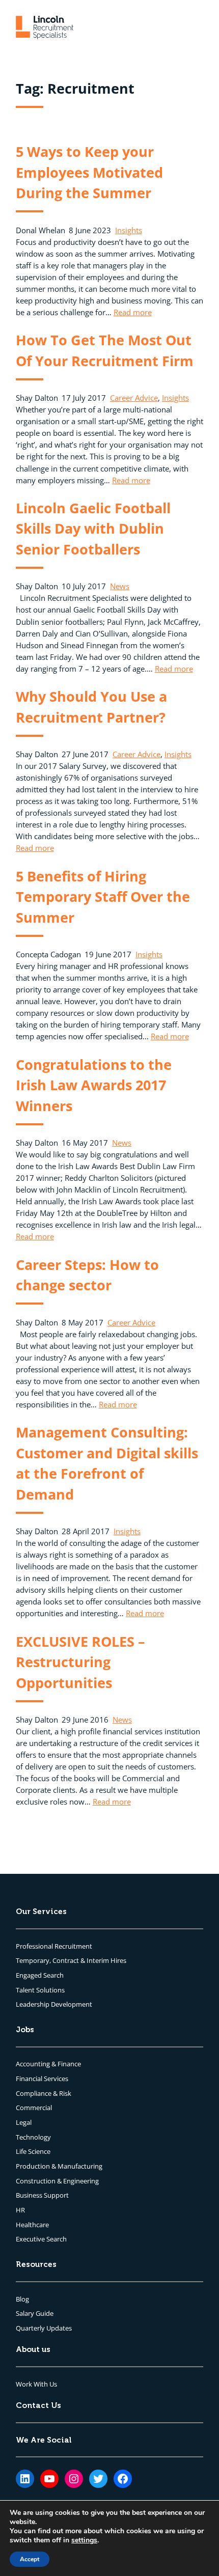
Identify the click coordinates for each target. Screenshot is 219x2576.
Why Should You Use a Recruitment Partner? (91, 707)
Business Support (42, 2195)
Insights (129, 230)
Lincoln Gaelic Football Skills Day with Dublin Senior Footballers (93, 529)
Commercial (34, 2108)
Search (53, 1975)
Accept (30, 2559)
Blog (22, 2299)
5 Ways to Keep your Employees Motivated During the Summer (89, 172)
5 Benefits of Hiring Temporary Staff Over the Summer (103, 897)
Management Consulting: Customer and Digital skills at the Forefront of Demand (107, 1463)
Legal (24, 2122)
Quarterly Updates (44, 2328)
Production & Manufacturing (59, 2166)
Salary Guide (35, 2313)
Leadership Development (54, 2004)
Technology (33, 2137)
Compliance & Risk (44, 2093)
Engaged (30, 1975)
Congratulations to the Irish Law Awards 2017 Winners (94, 1085)
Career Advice (134, 398)
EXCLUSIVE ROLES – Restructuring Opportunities (80, 1662)
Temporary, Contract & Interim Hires (71, 1960)
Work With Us (36, 2384)
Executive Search (41, 2239)
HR (20, 2210)
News (120, 586)
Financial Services (42, 2079)
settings (84, 2540)
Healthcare (32, 2225)
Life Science (33, 2151)
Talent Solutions (40, 1990)
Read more (133, 312)
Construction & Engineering (57, 2181)
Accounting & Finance (48, 2064)
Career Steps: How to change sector (87, 1275)
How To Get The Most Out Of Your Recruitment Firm (105, 350)
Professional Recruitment (54, 1946)
